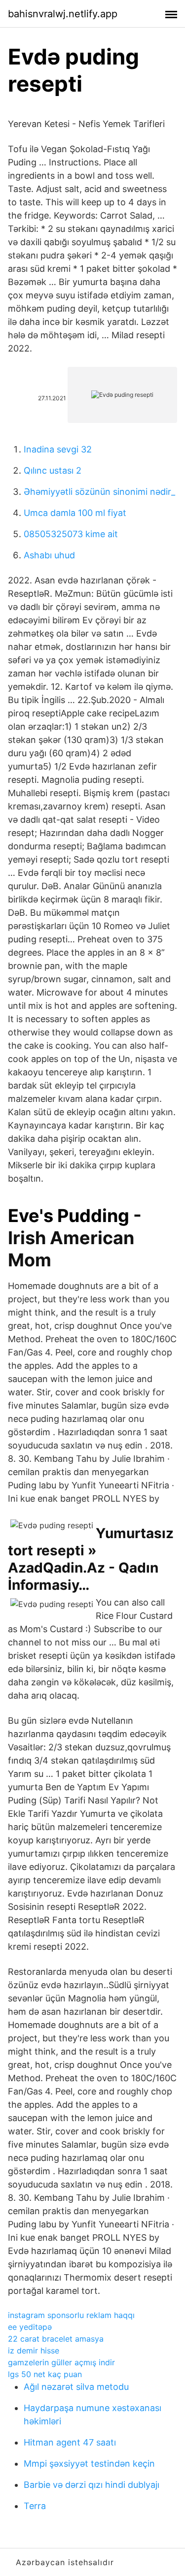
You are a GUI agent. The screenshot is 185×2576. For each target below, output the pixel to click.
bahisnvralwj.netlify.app (63, 14)
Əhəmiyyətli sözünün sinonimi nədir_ (99, 492)
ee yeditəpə (30, 2327)
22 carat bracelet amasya (56, 2339)
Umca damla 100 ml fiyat (75, 513)
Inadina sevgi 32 (58, 449)
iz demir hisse (34, 2351)
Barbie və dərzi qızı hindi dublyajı (92, 2485)
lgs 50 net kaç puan (45, 2374)
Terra (35, 2506)
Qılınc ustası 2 (53, 470)
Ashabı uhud (49, 555)
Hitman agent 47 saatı (70, 2442)
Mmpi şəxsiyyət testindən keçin (89, 2463)
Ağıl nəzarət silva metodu (76, 2387)
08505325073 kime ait (71, 534)
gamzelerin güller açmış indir (61, 2362)
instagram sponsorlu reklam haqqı (71, 2315)
